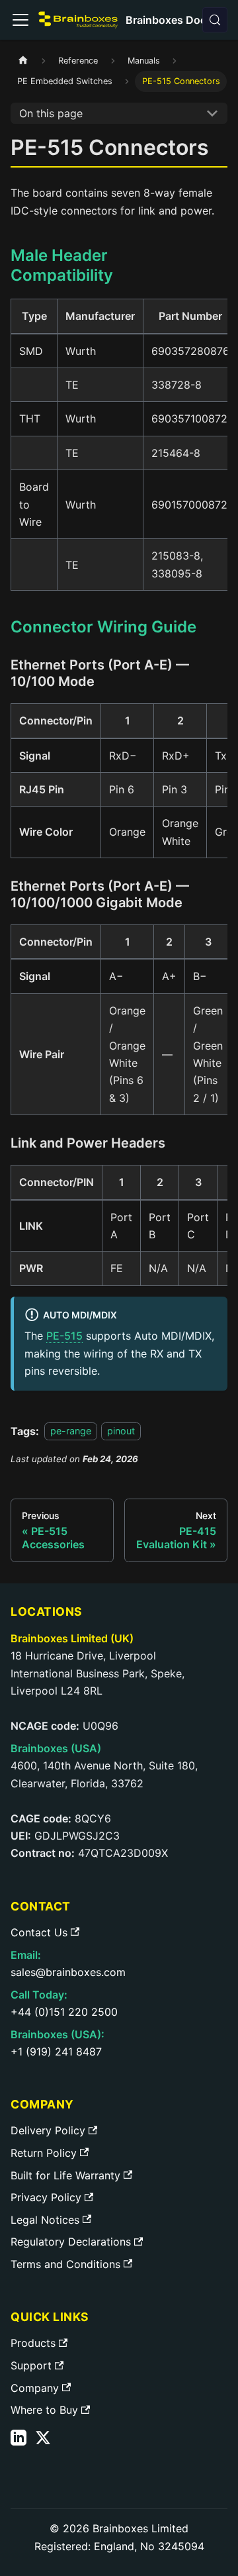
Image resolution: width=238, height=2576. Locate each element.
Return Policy (44, 2153)
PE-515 (64, 1336)
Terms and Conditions (65, 2264)
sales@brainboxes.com (68, 1972)
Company (35, 2388)
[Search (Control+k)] (215, 20)
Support (31, 2365)
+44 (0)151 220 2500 (64, 2012)
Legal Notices (45, 2220)
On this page (51, 113)
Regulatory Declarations (71, 2242)
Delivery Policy (48, 2130)
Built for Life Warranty (65, 2175)
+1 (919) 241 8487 (56, 2052)
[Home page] (23, 61)
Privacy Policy (46, 2197)
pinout (121, 1431)
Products (33, 2343)
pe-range (71, 1431)
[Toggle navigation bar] (20, 20)
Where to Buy (44, 2410)
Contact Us (39, 1932)
